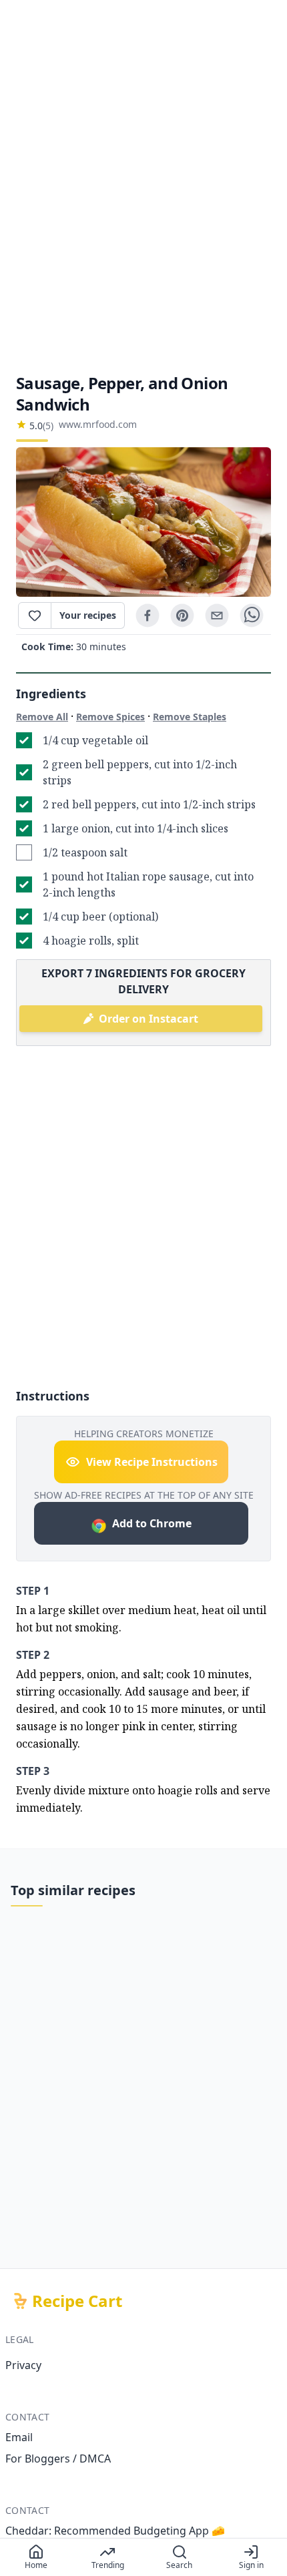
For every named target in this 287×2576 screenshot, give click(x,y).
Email (19, 2437)
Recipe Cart (77, 2301)
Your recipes (88, 615)
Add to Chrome (152, 1523)
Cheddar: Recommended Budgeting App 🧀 (115, 2531)
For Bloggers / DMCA (58, 2459)
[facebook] (148, 615)
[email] (217, 615)
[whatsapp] (252, 615)
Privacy (23, 2365)
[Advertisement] (143, 186)
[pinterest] (182, 615)
